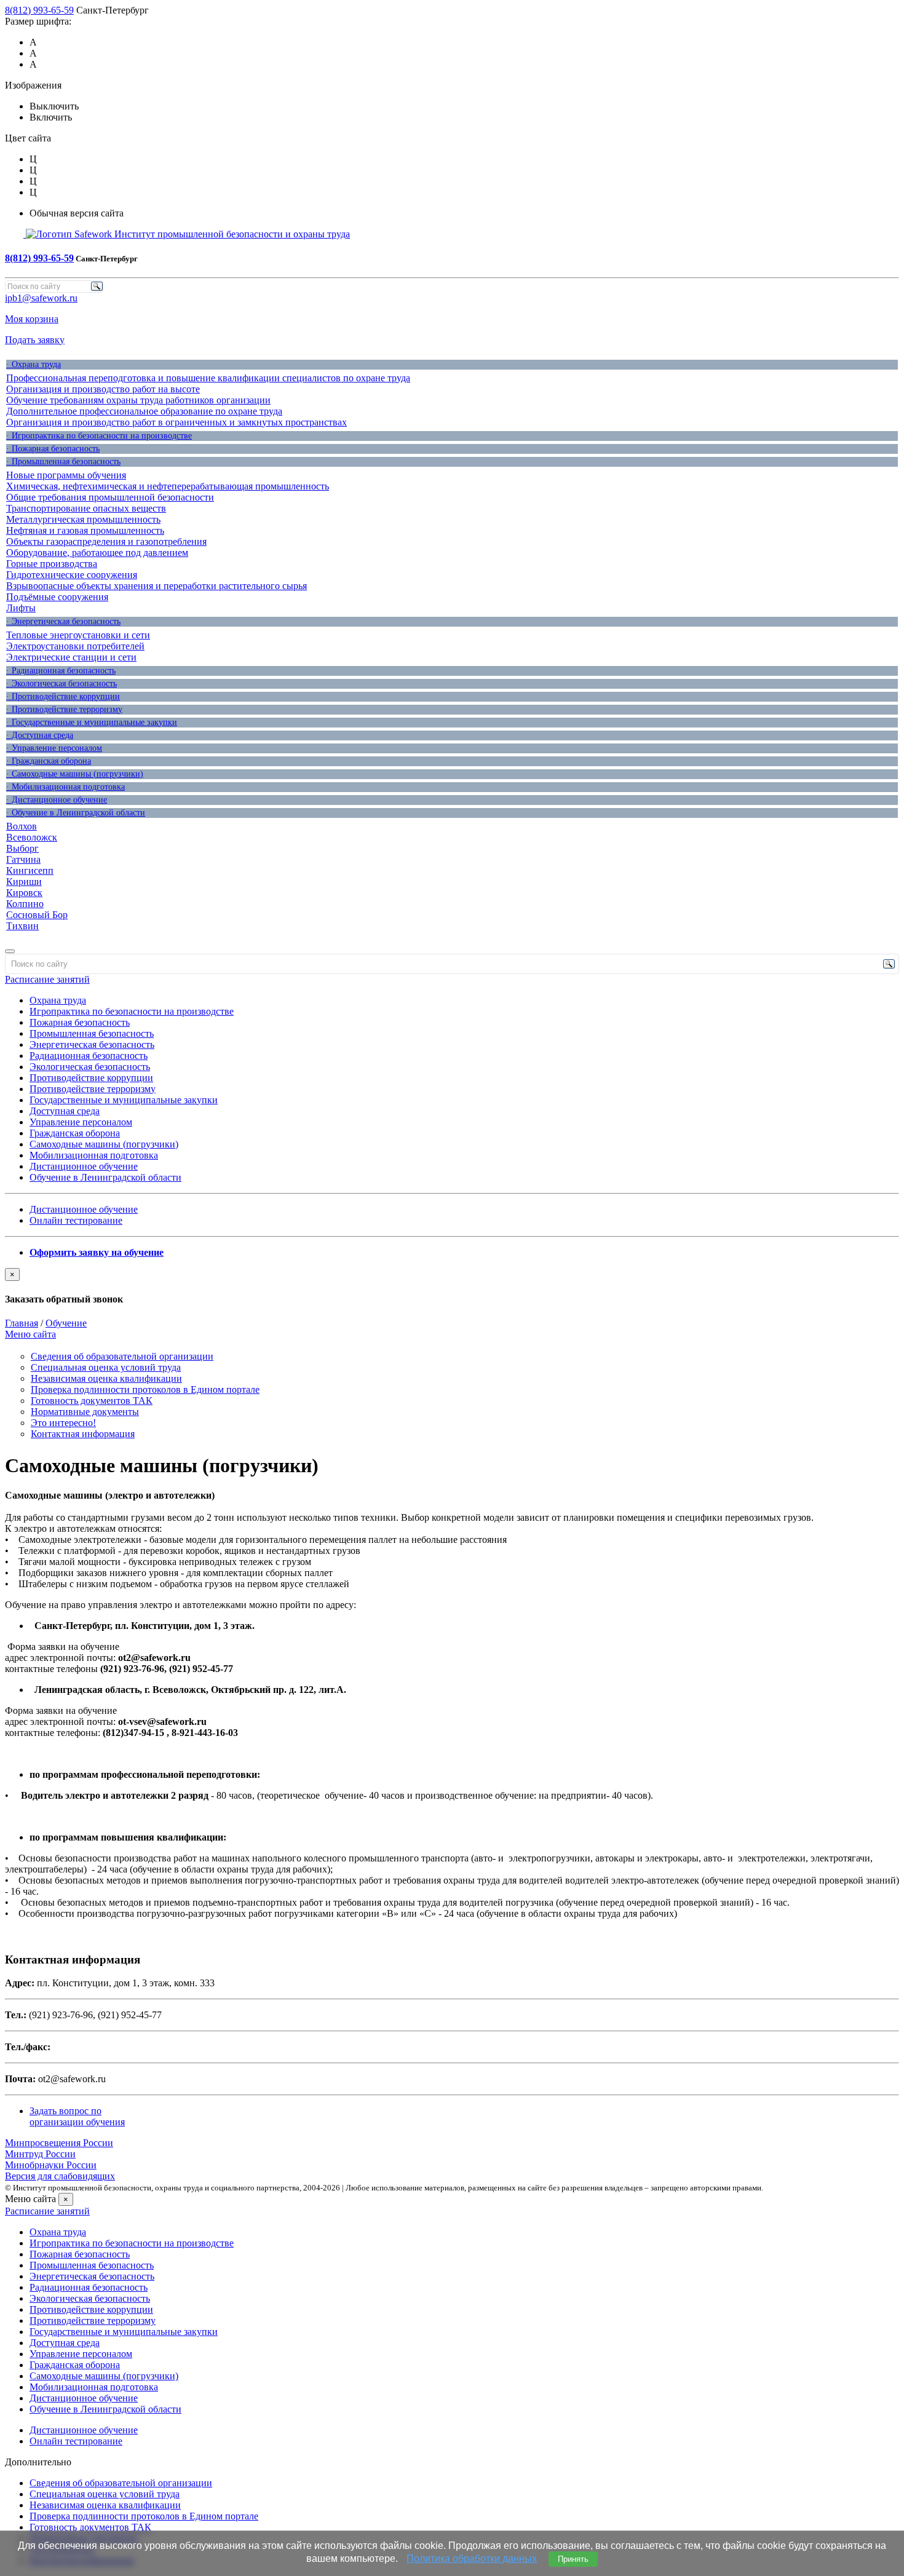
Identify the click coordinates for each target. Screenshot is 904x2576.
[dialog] (452, 1286)
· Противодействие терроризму (64, 709)
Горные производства (52, 564)
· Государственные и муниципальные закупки (92, 722)
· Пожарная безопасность (53, 449)
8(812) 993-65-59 (39, 10)
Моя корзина (32, 319)
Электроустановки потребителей (75, 646)
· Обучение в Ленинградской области (76, 813)
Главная (22, 1323)
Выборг (22, 848)
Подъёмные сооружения (57, 597)
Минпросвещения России (59, 2143)
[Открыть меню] (10, 951)
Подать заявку (35, 340)
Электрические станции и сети (71, 657)
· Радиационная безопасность (61, 671)
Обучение (66, 1323)
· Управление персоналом (54, 748)
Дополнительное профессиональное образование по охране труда (144, 411)
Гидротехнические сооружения (72, 575)
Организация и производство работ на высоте (103, 389)
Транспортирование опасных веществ (86, 508)
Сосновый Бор (37, 915)
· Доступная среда (40, 735)
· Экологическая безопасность (61, 684)
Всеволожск (32, 837)
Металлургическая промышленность (83, 519)
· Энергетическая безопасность (63, 621)
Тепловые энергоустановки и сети (78, 635)
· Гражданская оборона (49, 761)
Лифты (21, 608)
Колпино (25, 904)
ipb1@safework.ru (41, 298)
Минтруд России (40, 2154)
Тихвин (22, 926)
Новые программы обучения (66, 475)
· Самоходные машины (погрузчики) (75, 774)
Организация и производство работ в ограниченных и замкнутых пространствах (176, 422)
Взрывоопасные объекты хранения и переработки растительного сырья (157, 586)
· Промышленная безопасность (63, 462)
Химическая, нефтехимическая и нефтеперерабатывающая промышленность (168, 486)
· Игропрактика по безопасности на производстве (99, 436)
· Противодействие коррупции (63, 696)
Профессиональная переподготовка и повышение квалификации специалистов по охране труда (208, 378)
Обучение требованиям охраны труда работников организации (138, 400)
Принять (573, 2559)
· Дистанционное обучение (57, 800)
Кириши (24, 882)
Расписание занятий (47, 979)
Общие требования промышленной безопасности (110, 497)
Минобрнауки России (51, 2165)
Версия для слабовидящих (60, 2176)
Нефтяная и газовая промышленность (85, 530)
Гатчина (23, 859)
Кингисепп (30, 870)
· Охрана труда (34, 364)
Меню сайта (30, 1334)
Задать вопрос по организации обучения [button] (77, 2116)
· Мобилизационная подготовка (65, 787)
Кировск (24, 893)
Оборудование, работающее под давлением (97, 553)
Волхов (22, 826)
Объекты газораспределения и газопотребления (106, 541)
